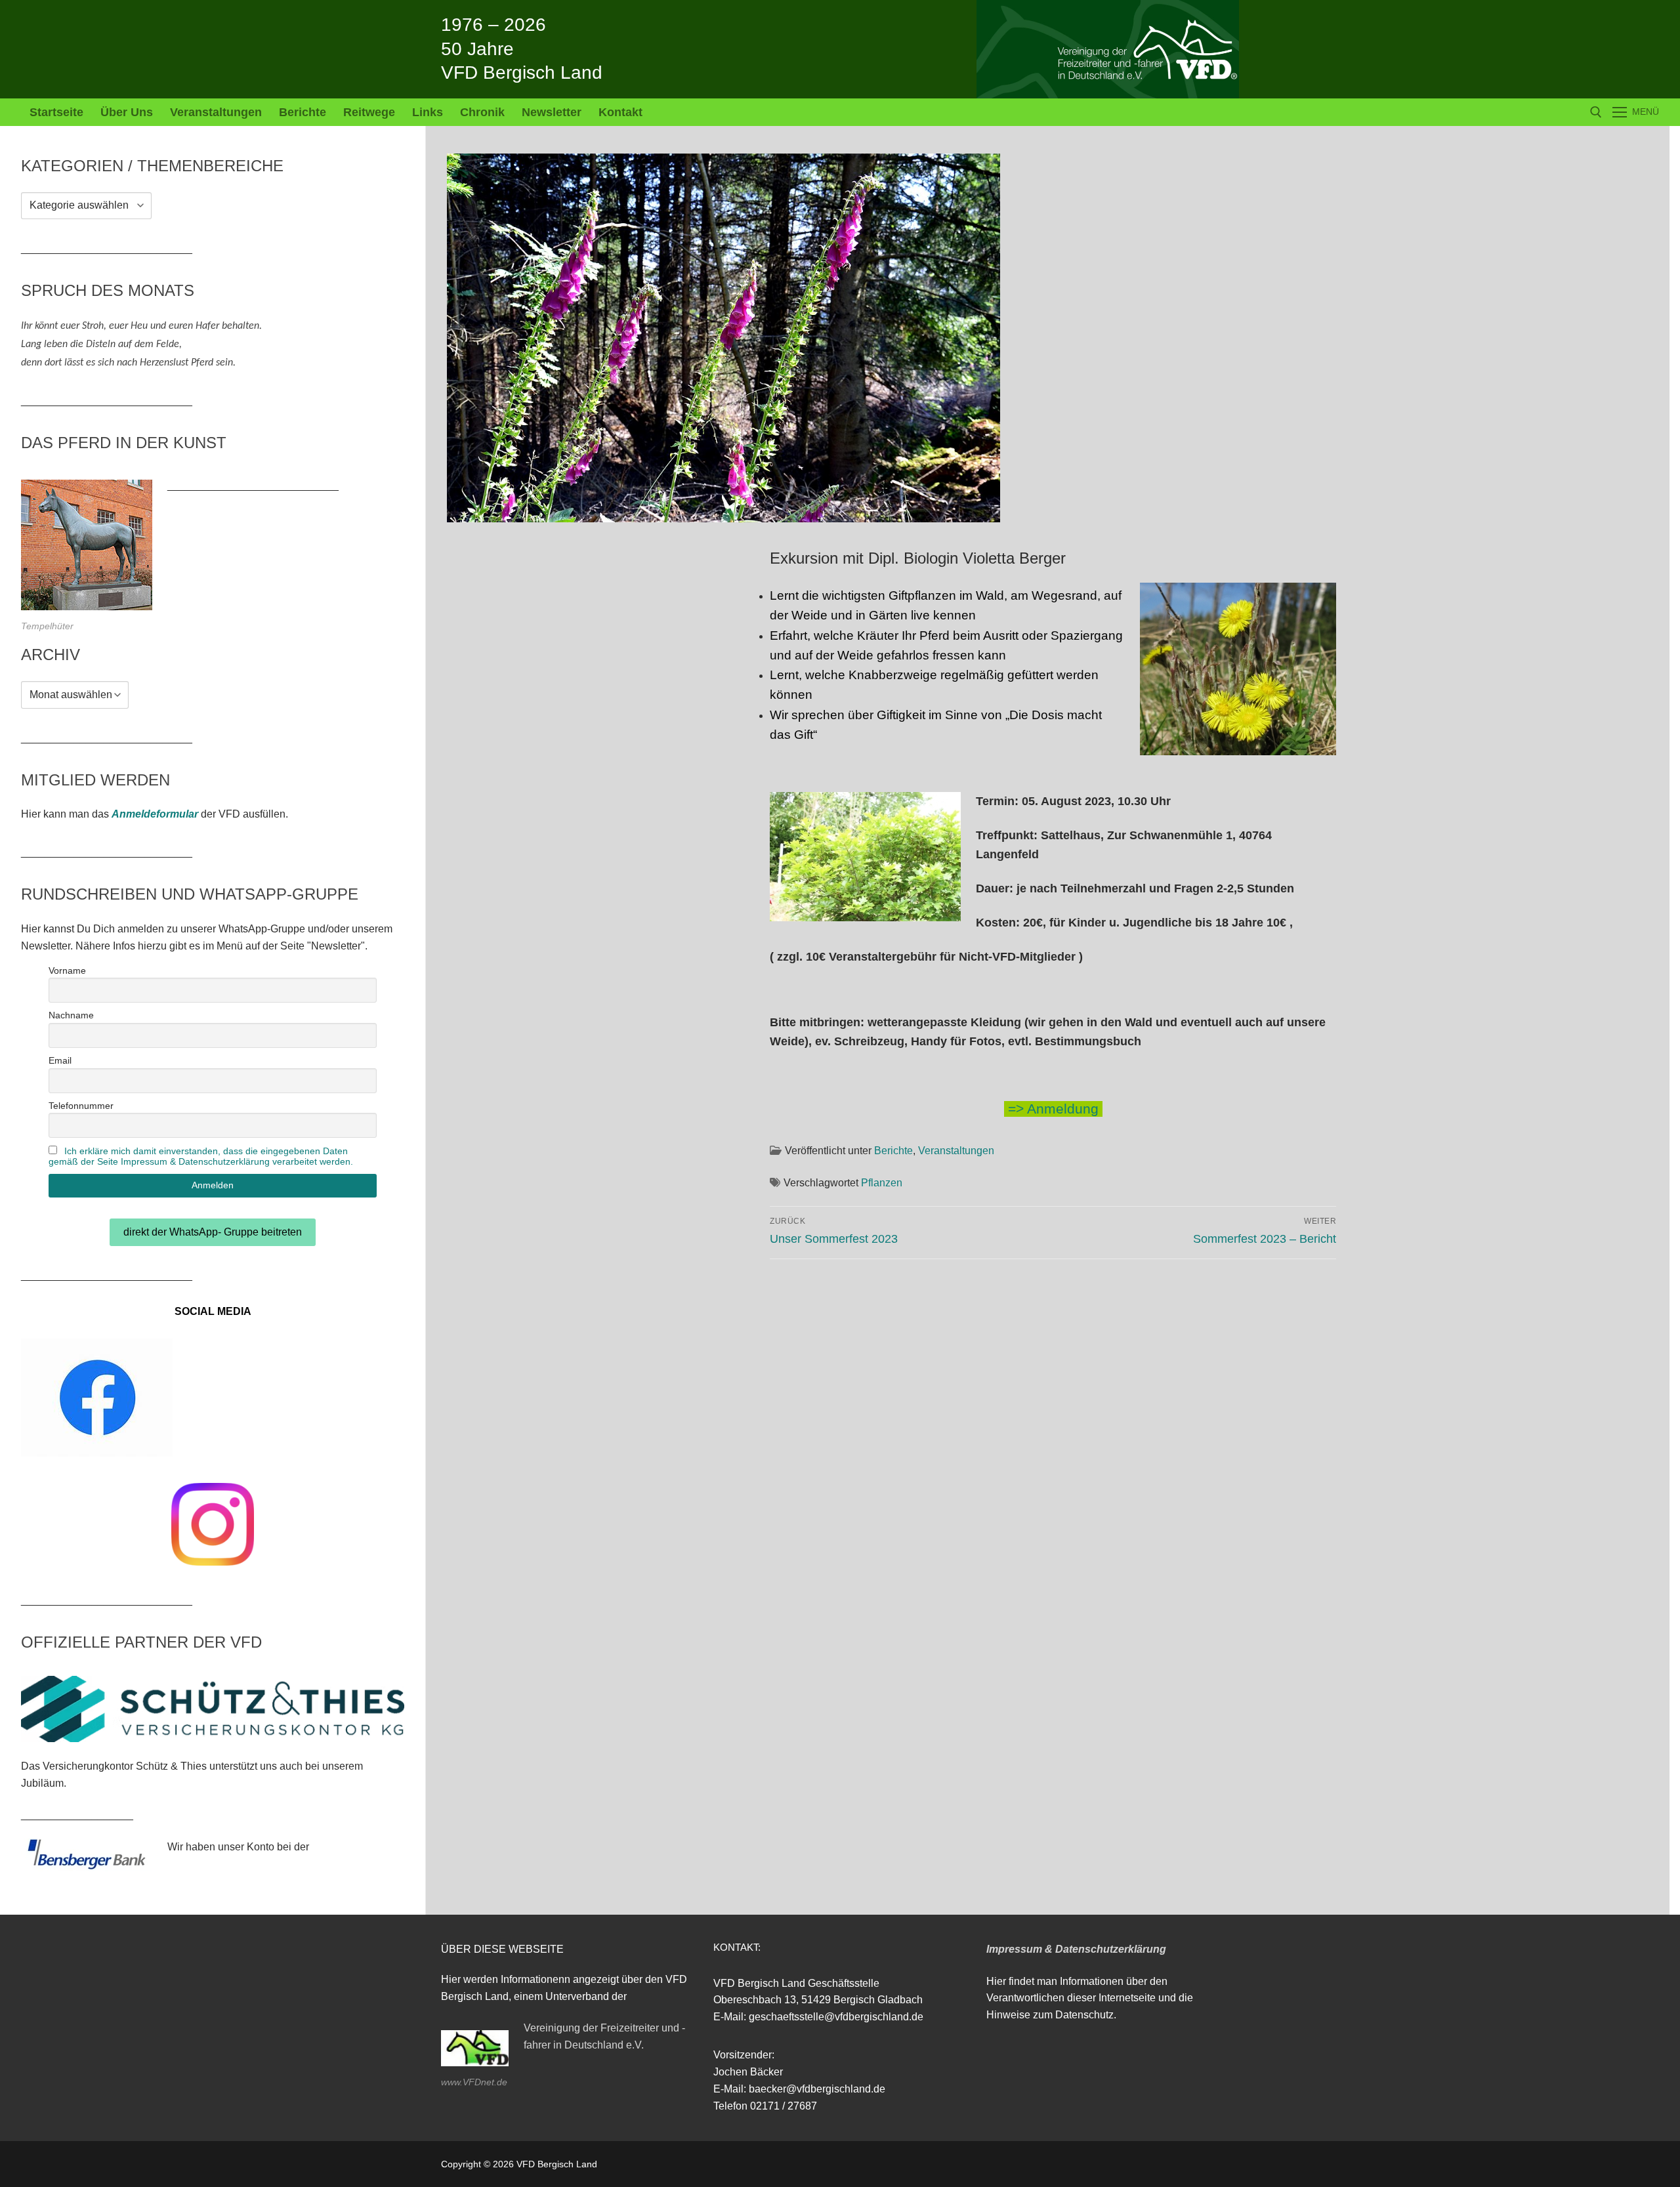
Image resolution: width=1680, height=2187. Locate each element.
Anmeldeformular (155, 814)
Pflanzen (882, 1183)
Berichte (893, 1151)
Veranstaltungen (956, 1151)
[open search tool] (1596, 112)
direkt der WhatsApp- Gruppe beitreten (213, 1232)
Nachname (71, 1015)
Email (60, 1060)
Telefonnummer (81, 1106)
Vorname (67, 970)
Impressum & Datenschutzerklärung (1076, 1949)
